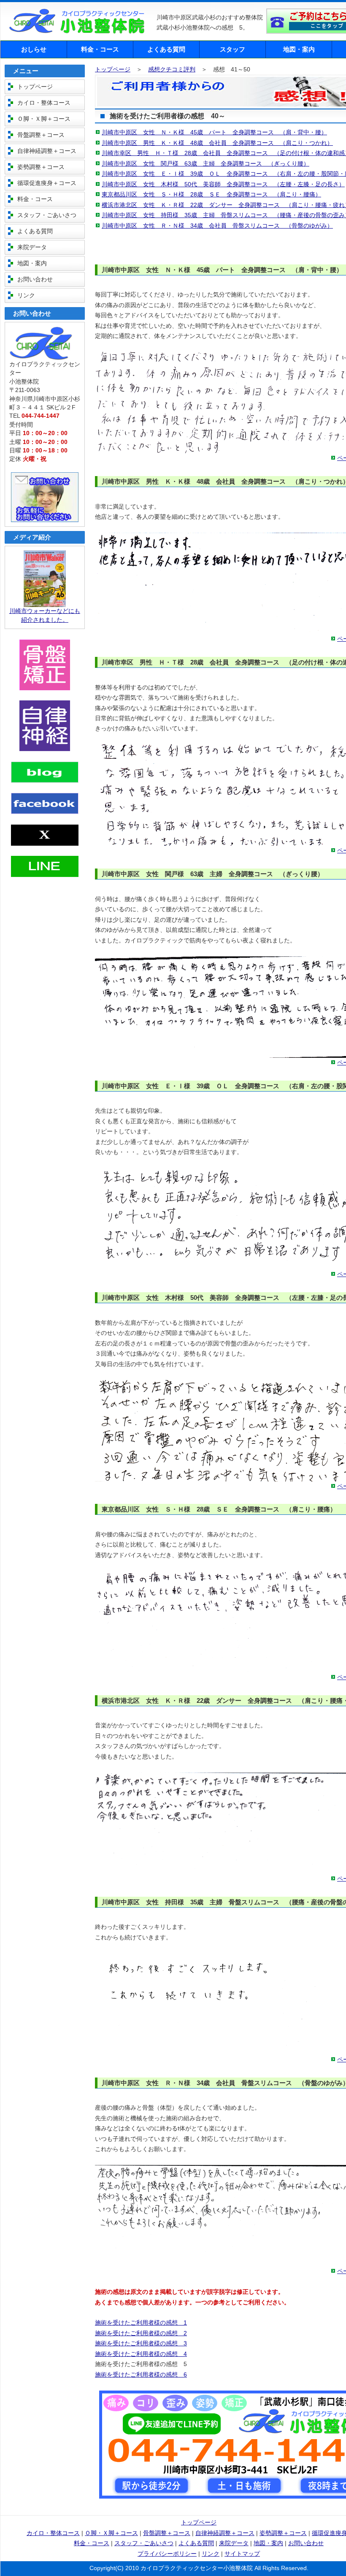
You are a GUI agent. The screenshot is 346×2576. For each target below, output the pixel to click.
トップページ (113, 69)
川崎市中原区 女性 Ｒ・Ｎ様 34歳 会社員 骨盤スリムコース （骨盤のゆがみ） (217, 226)
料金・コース (100, 49)
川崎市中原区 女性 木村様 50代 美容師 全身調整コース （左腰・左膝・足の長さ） (223, 184)
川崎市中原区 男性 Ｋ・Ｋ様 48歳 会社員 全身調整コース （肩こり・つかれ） (217, 143)
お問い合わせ (35, 279)
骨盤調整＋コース (41, 135)
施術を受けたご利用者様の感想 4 (141, 2354)
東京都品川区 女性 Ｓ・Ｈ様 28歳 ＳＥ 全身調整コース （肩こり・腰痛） (211, 195)
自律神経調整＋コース (47, 151)
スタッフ (232, 49)
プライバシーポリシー (167, 2554)
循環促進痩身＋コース (47, 183)
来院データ (32, 247)
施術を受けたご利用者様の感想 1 (141, 2323)
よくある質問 (166, 49)
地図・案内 (299, 49)
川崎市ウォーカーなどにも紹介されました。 (45, 615)
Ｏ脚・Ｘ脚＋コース (44, 119)
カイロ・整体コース (44, 103)
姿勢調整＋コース (41, 167)
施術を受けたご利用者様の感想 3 (141, 2343)
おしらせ (34, 49)
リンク (26, 295)
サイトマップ (242, 2554)
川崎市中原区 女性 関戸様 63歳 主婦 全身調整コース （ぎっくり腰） (205, 164)
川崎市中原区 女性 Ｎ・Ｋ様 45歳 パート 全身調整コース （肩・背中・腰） (214, 132)
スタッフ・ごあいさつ (47, 215)
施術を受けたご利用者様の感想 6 (141, 2375)
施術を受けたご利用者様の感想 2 (141, 2333)
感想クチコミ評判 (172, 69)
